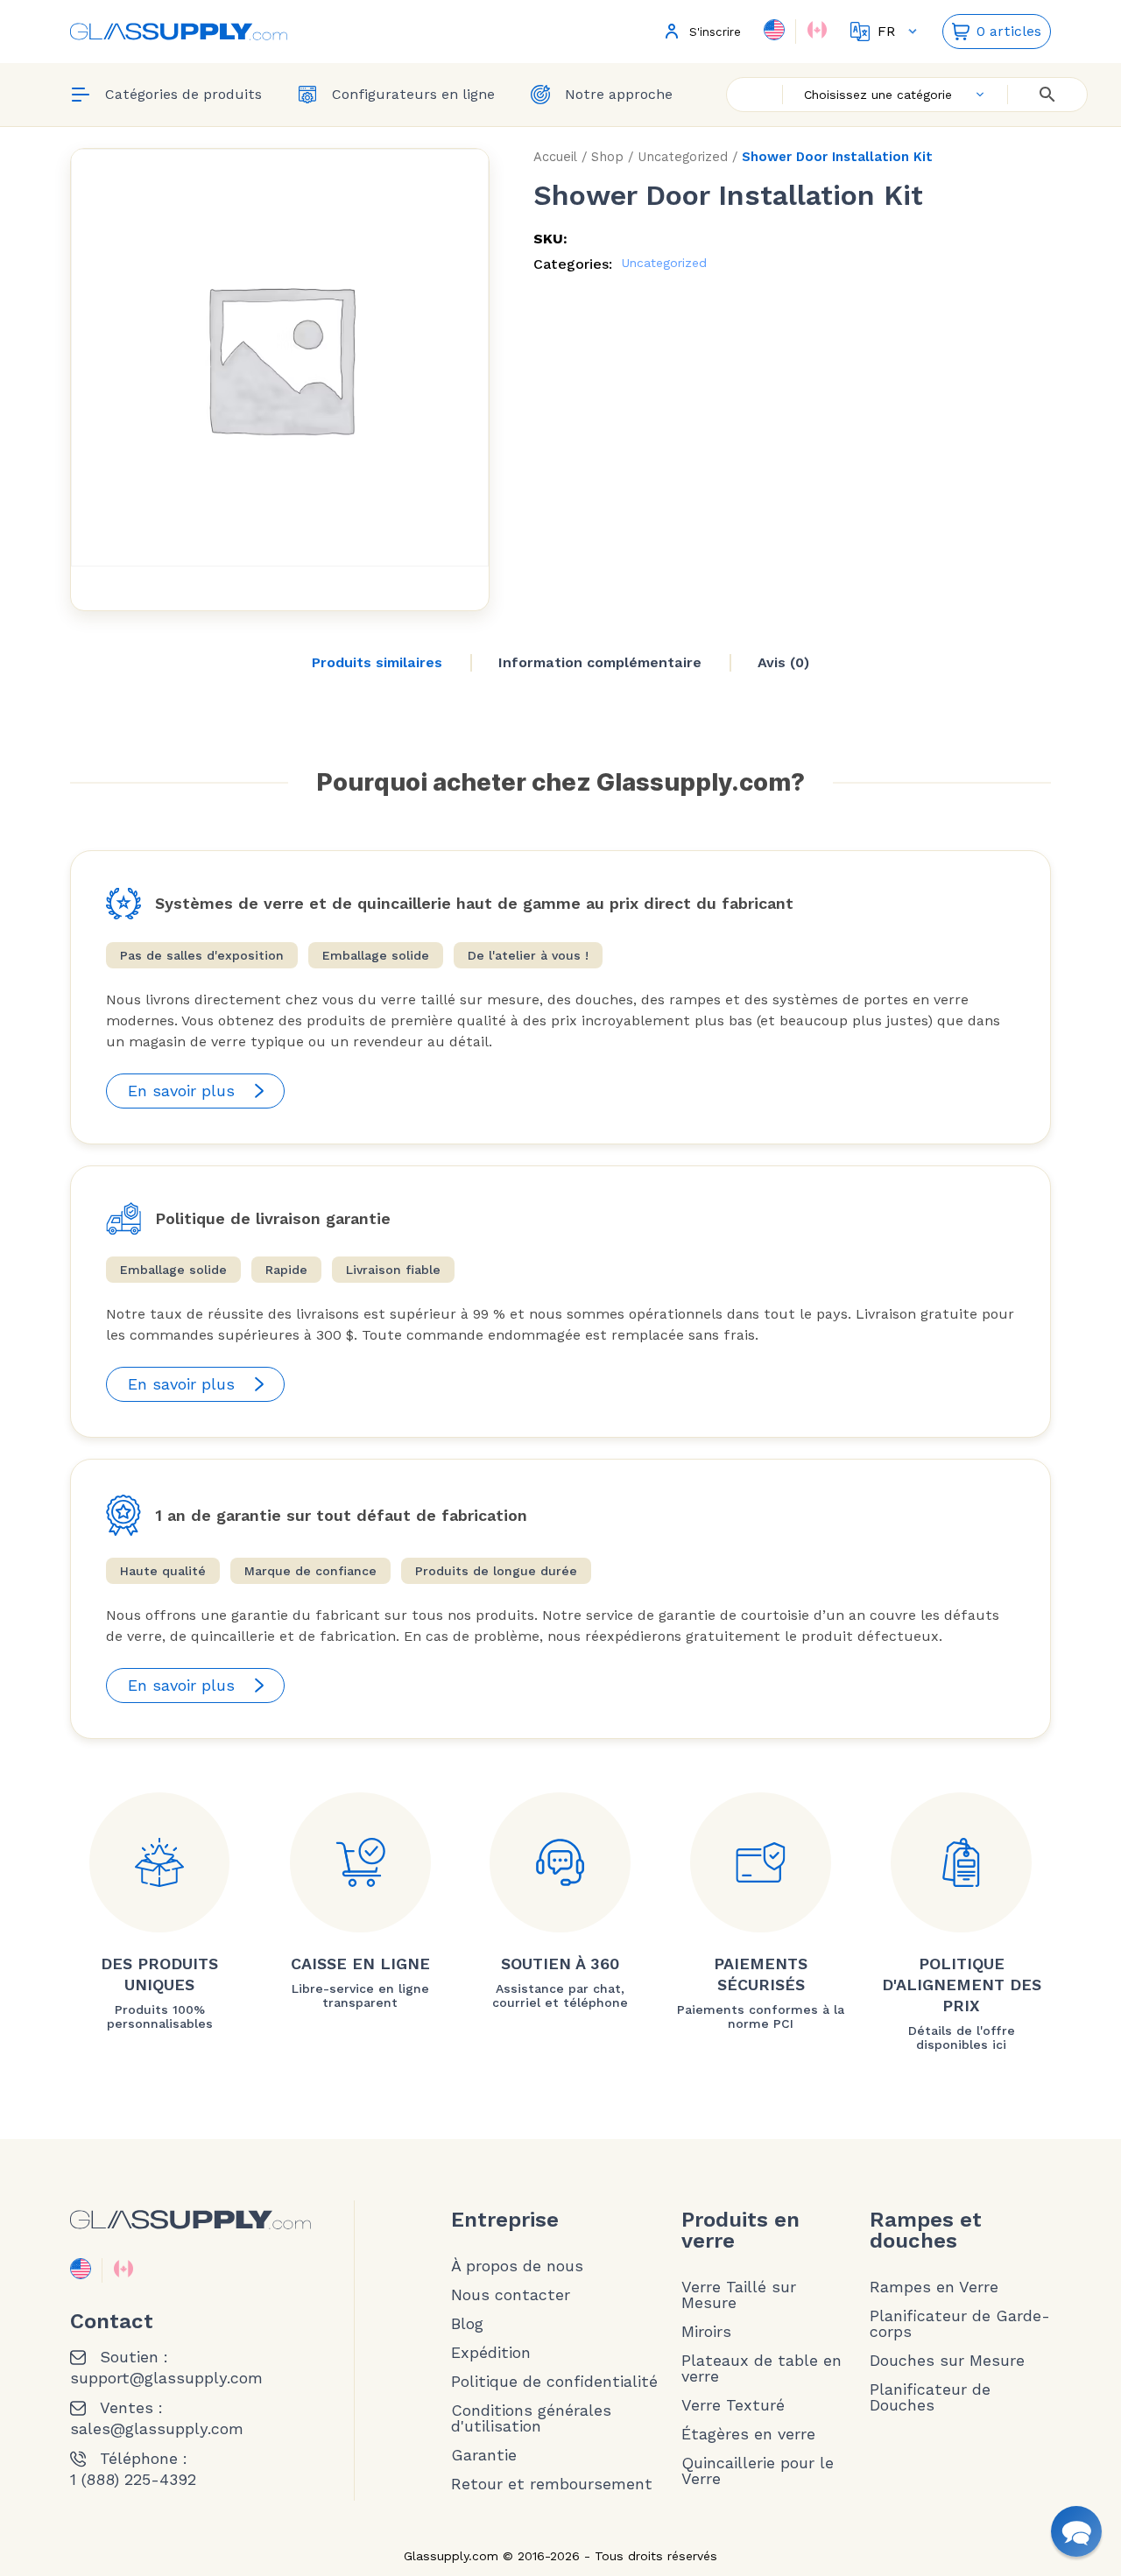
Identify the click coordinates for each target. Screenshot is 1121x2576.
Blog (467, 2324)
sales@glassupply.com (157, 2429)
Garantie (484, 2455)
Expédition (491, 2353)
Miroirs (706, 2332)
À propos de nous (517, 2266)
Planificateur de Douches (930, 2397)
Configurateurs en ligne (413, 94)
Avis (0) (783, 662)
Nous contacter (511, 2295)
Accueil (555, 157)
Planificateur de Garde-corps (960, 2324)
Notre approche (619, 94)
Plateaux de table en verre (761, 2368)
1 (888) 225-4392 (133, 2480)
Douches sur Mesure (947, 2361)
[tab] (377, 663)
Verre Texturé (733, 2405)
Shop (607, 157)
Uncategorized (683, 157)
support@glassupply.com (166, 2378)
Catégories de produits (183, 94)
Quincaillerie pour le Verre (758, 2471)
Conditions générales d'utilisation (531, 2418)
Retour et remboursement (552, 2484)
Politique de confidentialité (554, 2382)
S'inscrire (715, 32)
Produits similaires (377, 662)
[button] (1076, 2531)
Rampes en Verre (934, 2287)
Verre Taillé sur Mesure (739, 2295)
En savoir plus (181, 1091)
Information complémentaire (600, 662)
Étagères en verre (748, 2434)
